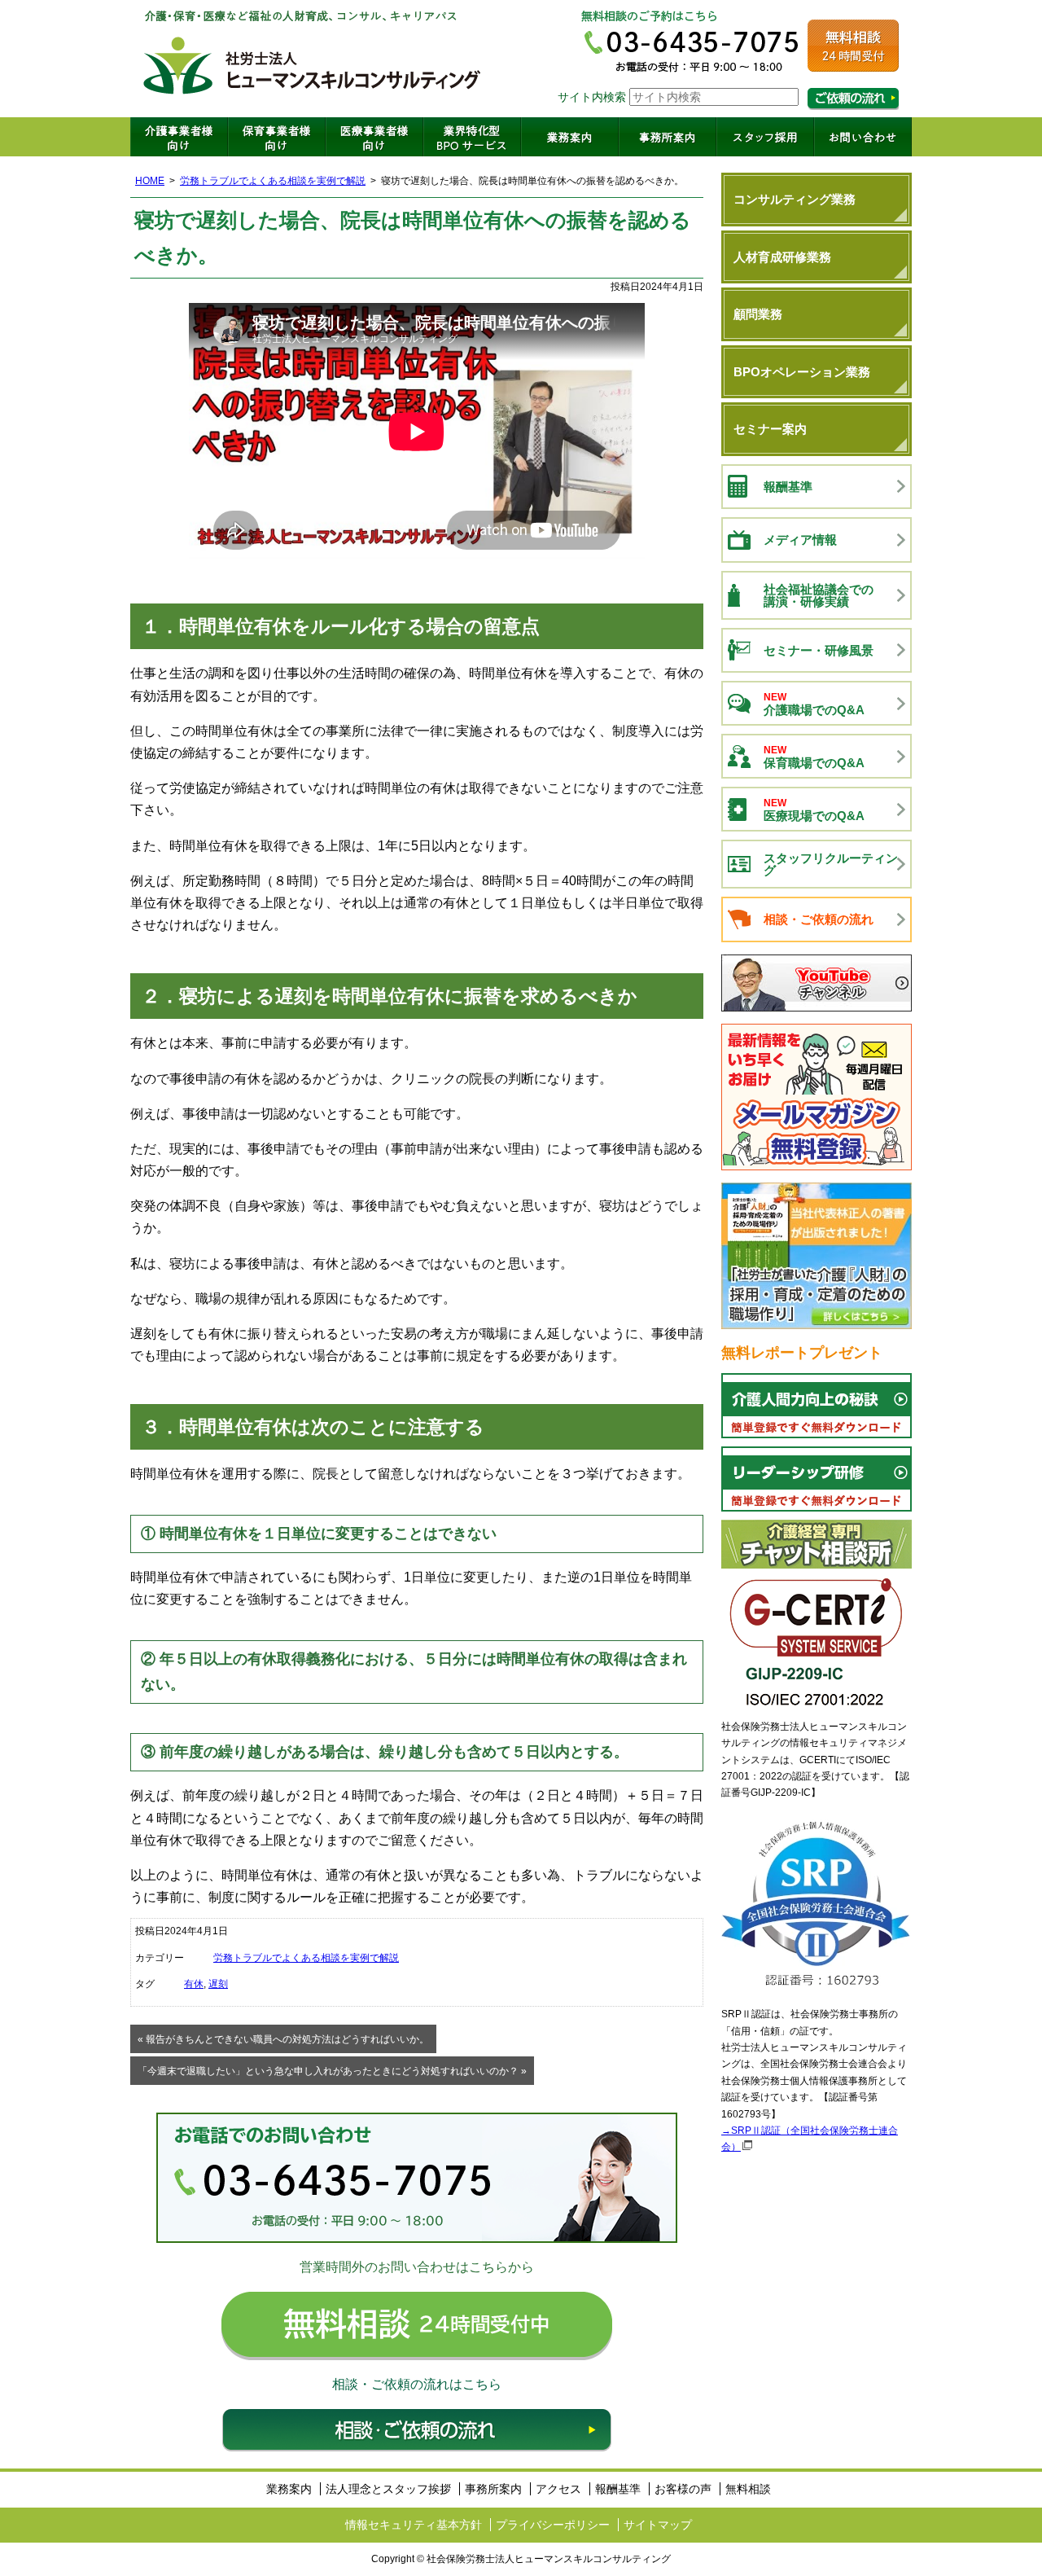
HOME (150, 181)
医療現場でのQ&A (814, 810)
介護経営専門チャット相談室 (817, 1544)
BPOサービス (472, 137)
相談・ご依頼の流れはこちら (853, 99)
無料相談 (748, 2489)
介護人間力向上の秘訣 (817, 1406)
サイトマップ (658, 2525)
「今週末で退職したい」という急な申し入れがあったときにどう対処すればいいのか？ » (332, 2071)
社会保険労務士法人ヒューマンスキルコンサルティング (313, 59)
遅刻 (218, 1984)
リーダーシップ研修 (817, 1479)
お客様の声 (683, 2489)
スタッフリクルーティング (831, 864)
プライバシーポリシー (553, 2525)
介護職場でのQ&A (814, 704)
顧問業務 (758, 314)
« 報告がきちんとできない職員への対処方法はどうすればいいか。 (283, 2039)
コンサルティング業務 (795, 199)
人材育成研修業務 (782, 257)
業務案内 (570, 137)
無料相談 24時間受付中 (417, 2326)
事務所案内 (668, 137)
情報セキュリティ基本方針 (414, 2525)
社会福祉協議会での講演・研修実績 (819, 595)
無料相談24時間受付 (853, 46)
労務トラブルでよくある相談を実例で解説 (273, 181)
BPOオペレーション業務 (802, 372)
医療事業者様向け (374, 137)
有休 (194, 1984)
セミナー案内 (770, 429)
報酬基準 (788, 487)
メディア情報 (800, 540)
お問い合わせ (863, 137)
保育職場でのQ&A (814, 757)
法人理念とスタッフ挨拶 (388, 2489)
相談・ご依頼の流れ (417, 2430)
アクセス (558, 2489)
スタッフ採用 (765, 137)
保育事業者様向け (277, 137)
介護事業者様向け (179, 137)
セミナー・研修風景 (819, 650)
